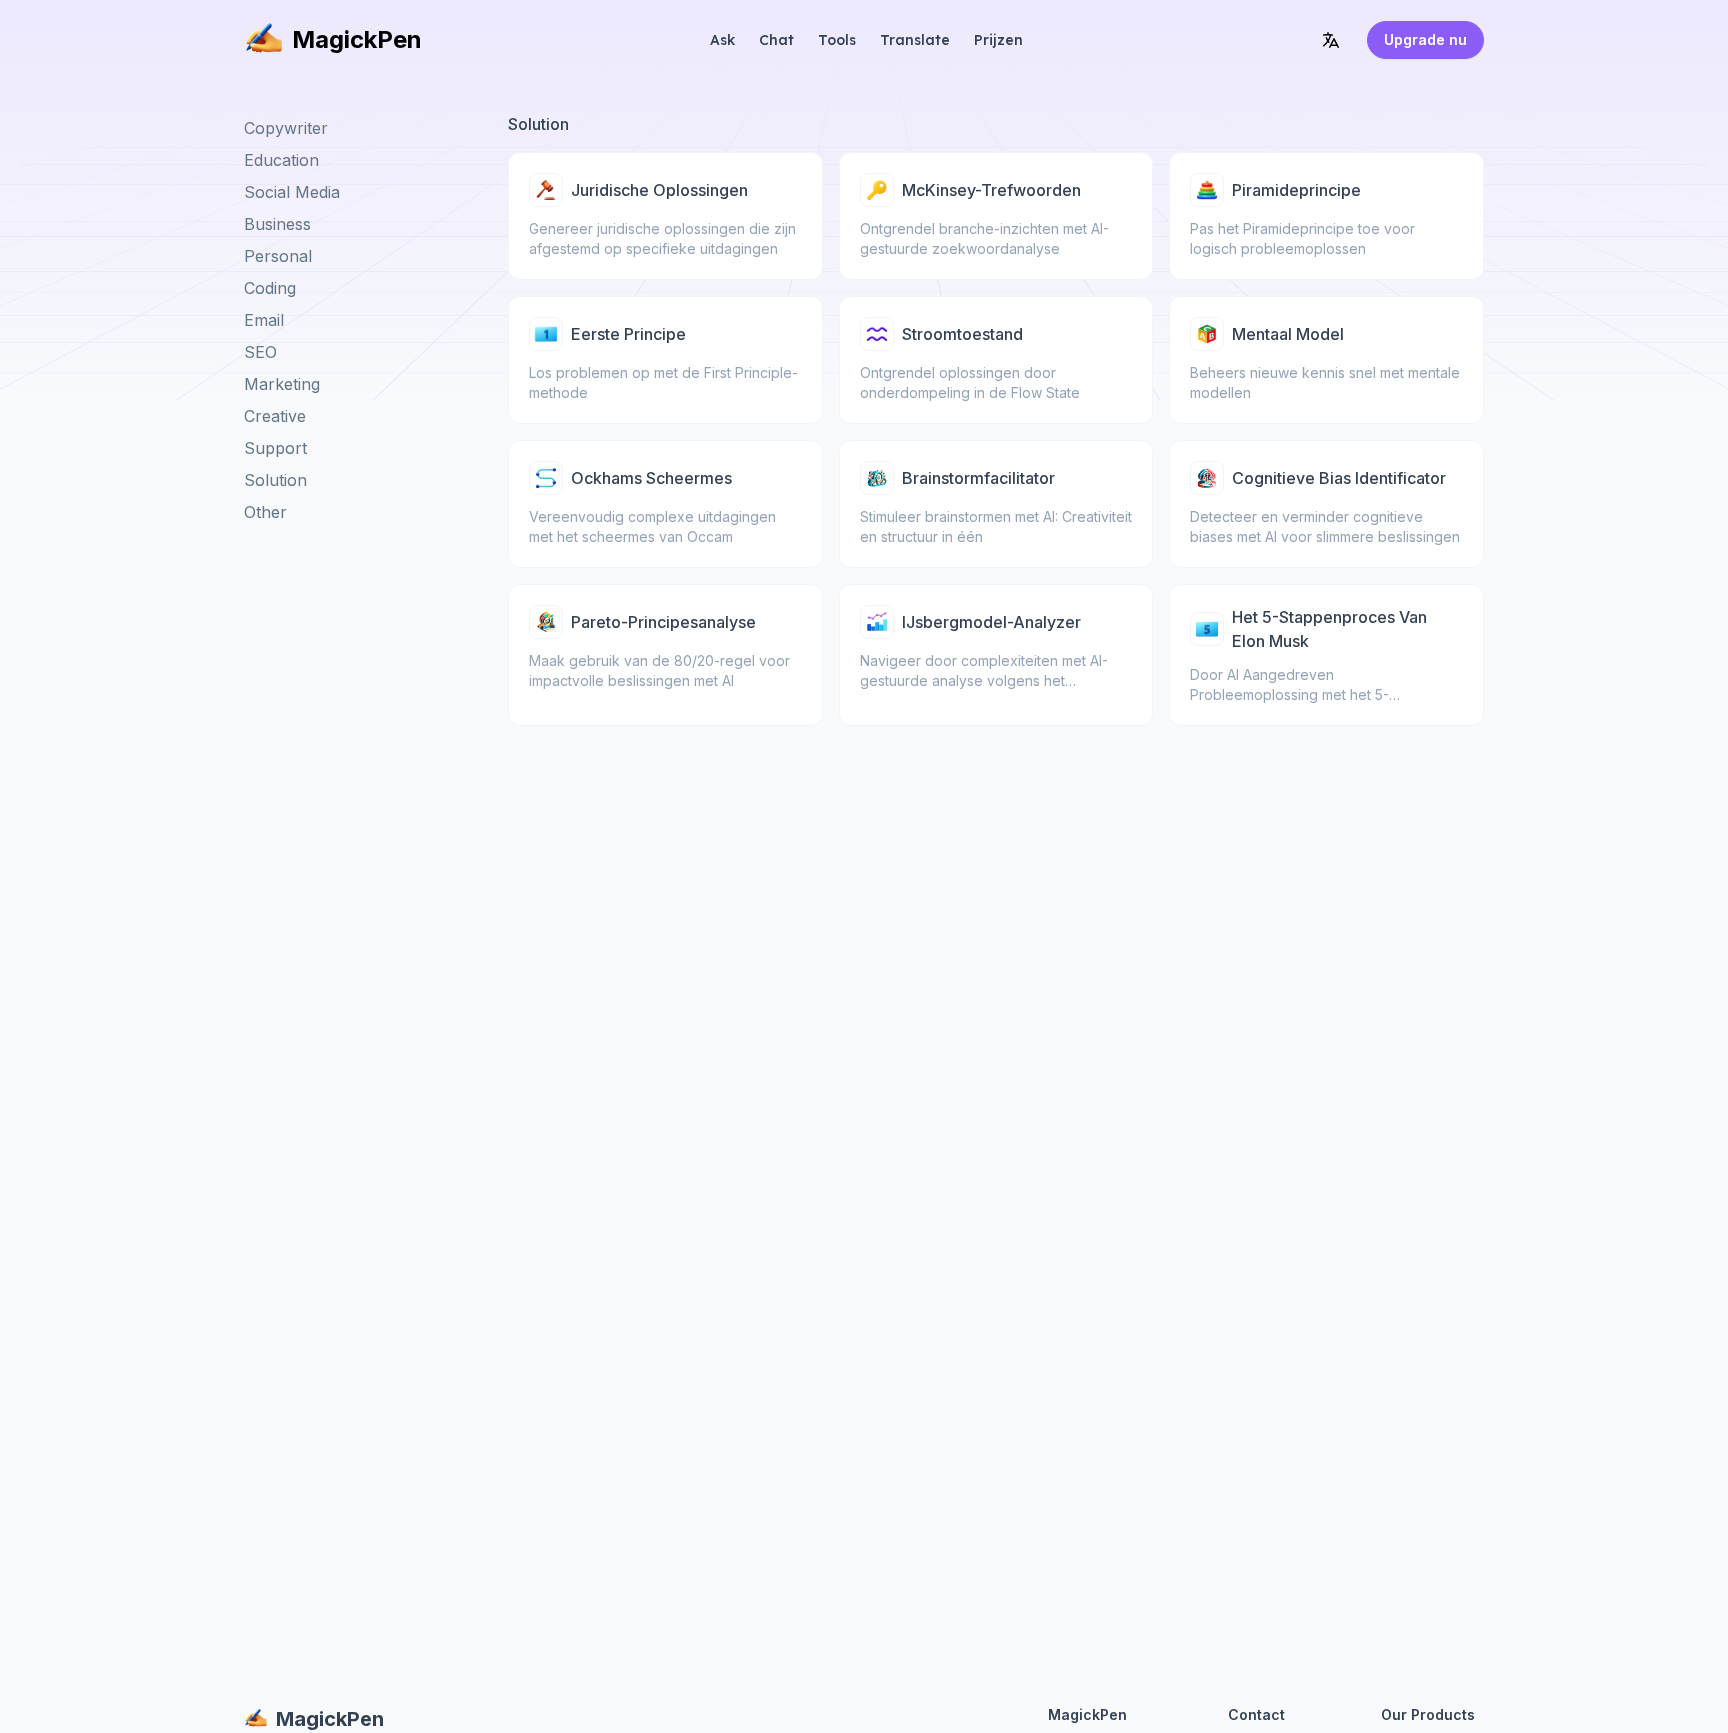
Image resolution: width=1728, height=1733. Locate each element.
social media (292, 192)
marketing (282, 384)
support (275, 448)
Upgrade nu (1425, 39)
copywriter (286, 128)
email (264, 320)
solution (275, 480)
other (265, 512)
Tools (837, 40)
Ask (722, 40)
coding (270, 288)
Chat (776, 40)
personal (278, 256)
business (277, 224)
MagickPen (357, 39)
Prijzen (998, 40)
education (281, 160)
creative (275, 416)
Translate (915, 40)
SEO (260, 352)
